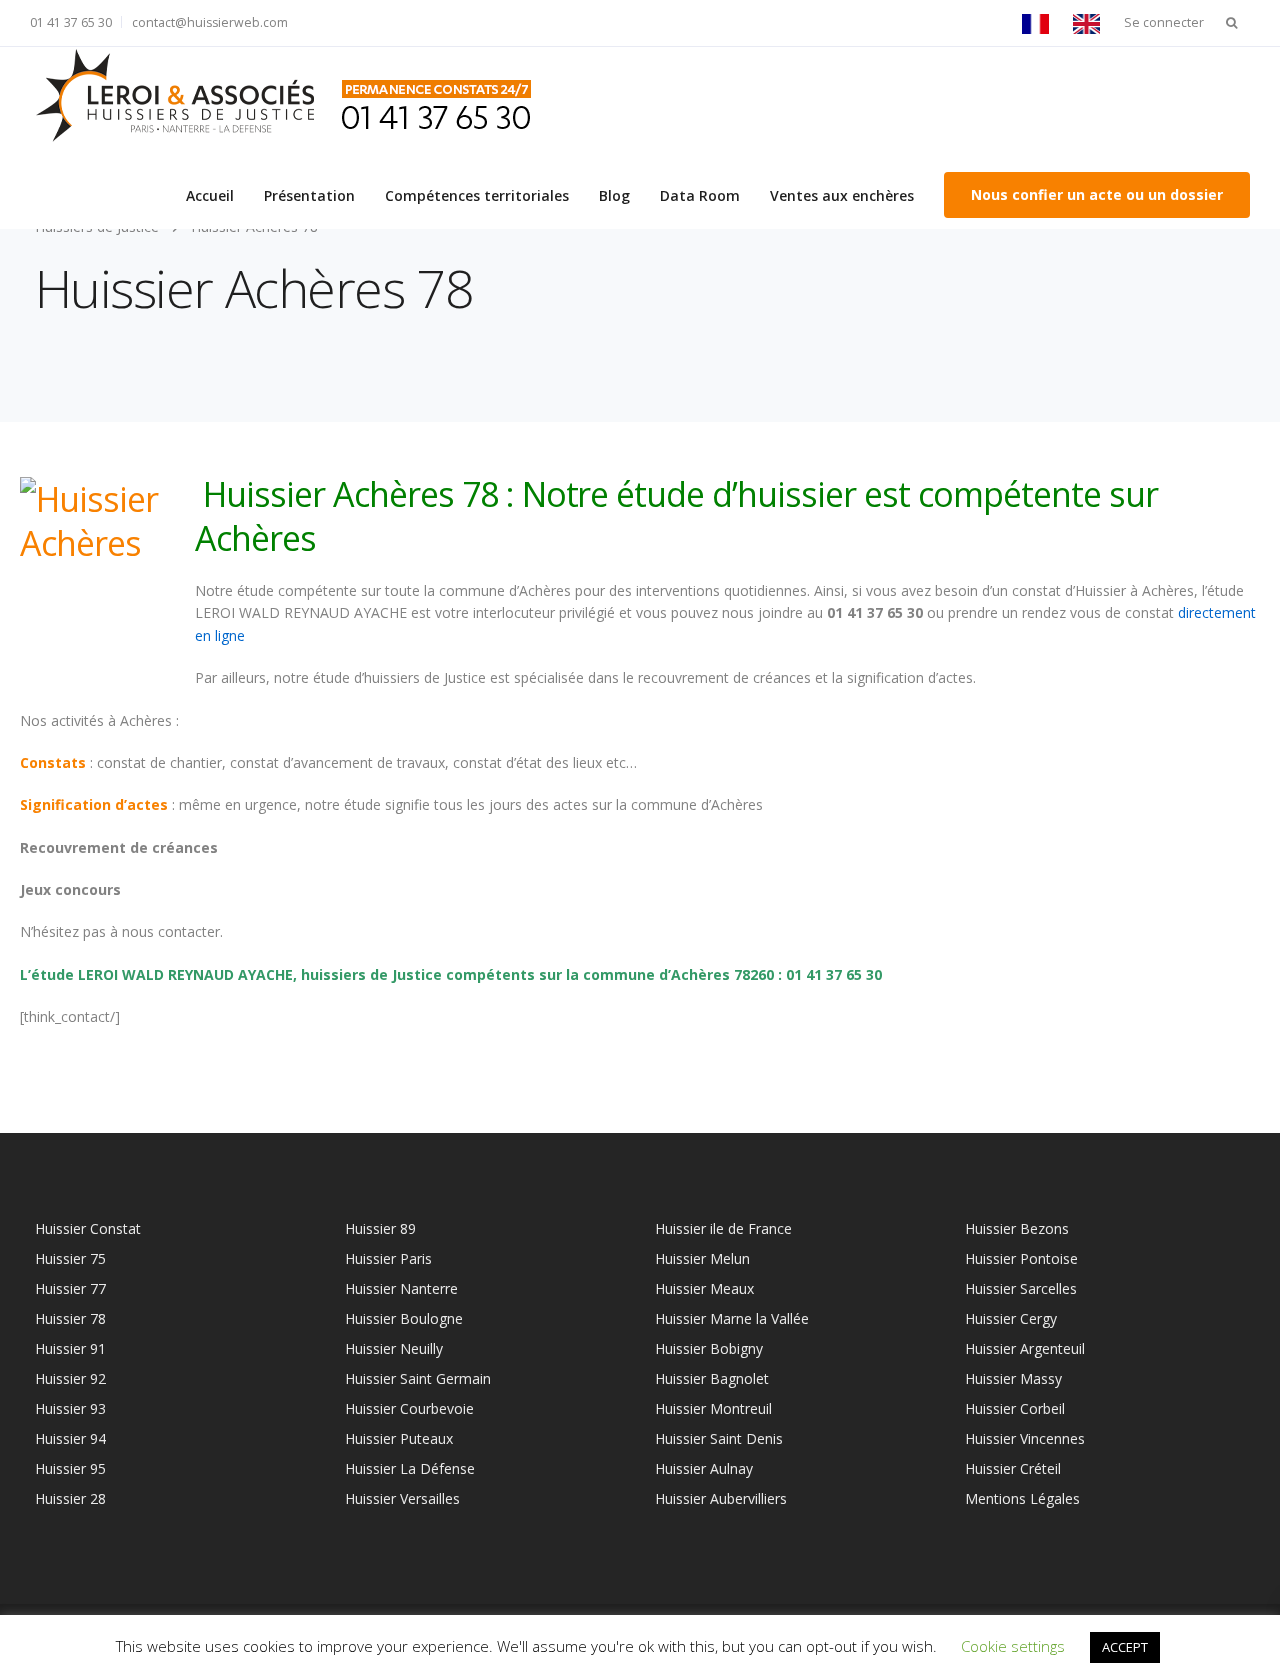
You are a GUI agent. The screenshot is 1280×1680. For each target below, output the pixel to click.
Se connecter (1164, 22)
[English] (1091, 22)
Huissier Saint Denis (719, 1438)
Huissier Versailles (402, 1498)
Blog (614, 195)
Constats (53, 762)
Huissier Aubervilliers (721, 1498)
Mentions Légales (1022, 1498)
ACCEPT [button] (1125, 1647)
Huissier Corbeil (1015, 1408)
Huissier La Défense (410, 1468)
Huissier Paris (388, 1258)
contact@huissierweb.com (210, 22)
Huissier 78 (70, 1318)
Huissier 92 (70, 1378)
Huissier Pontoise (1021, 1258)
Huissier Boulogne (404, 1318)
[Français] (1040, 22)
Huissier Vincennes (1025, 1438)
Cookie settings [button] (1013, 1646)
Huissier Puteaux (399, 1438)
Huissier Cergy (1011, 1318)
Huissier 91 (70, 1348)
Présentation (309, 195)
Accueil (210, 195)
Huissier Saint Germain (418, 1378)
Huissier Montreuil (713, 1408)
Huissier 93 (70, 1408)
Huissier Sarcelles (1021, 1288)
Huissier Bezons (1017, 1228)
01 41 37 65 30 (71, 22)
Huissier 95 (70, 1468)
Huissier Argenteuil (1025, 1348)
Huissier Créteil (1013, 1468)
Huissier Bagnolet (712, 1378)
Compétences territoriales (477, 195)
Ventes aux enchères (842, 195)
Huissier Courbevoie (409, 1408)
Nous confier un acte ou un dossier (1097, 194)
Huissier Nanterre (401, 1288)
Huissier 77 (70, 1288)
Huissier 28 (70, 1498)
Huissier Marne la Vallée (732, 1318)
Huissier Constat (88, 1228)
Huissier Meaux (704, 1288)
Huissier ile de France (723, 1228)
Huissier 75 (70, 1258)
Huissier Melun (702, 1258)
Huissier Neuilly (394, 1348)
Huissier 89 (380, 1228)
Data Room (700, 195)
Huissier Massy (1013, 1378)
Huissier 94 (70, 1438)
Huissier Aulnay (704, 1468)
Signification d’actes (94, 804)
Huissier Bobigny (709, 1348)
